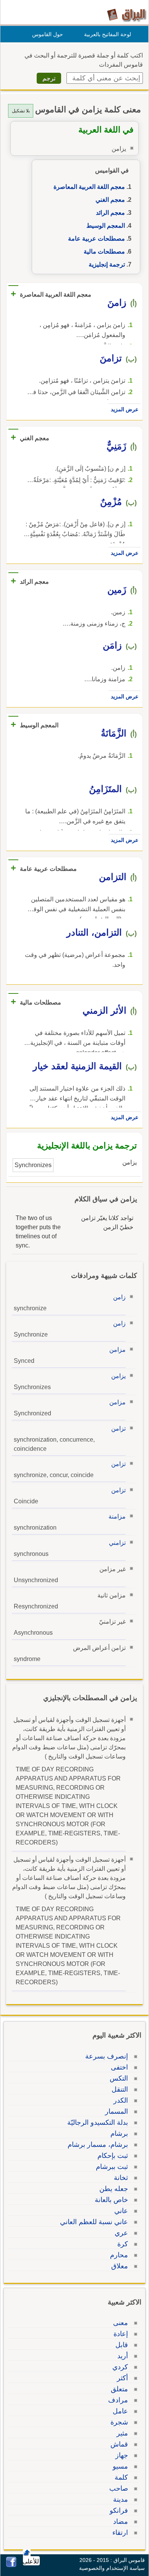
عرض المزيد (125, 409)
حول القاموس (48, 34)
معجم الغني (110, 200)
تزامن (118, 1429)
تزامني (117, 1543)
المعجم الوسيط (106, 226)
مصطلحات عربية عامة (96, 239)
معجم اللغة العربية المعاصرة (89, 187)
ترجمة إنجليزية (107, 264)
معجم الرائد (110, 213)
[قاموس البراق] (127, 15)
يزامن (118, 1376)
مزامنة (117, 1516)
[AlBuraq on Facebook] (11, 2565)
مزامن (117, 1350)
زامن (119, 1297)
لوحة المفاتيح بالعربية (108, 34)
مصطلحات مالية (104, 252)
